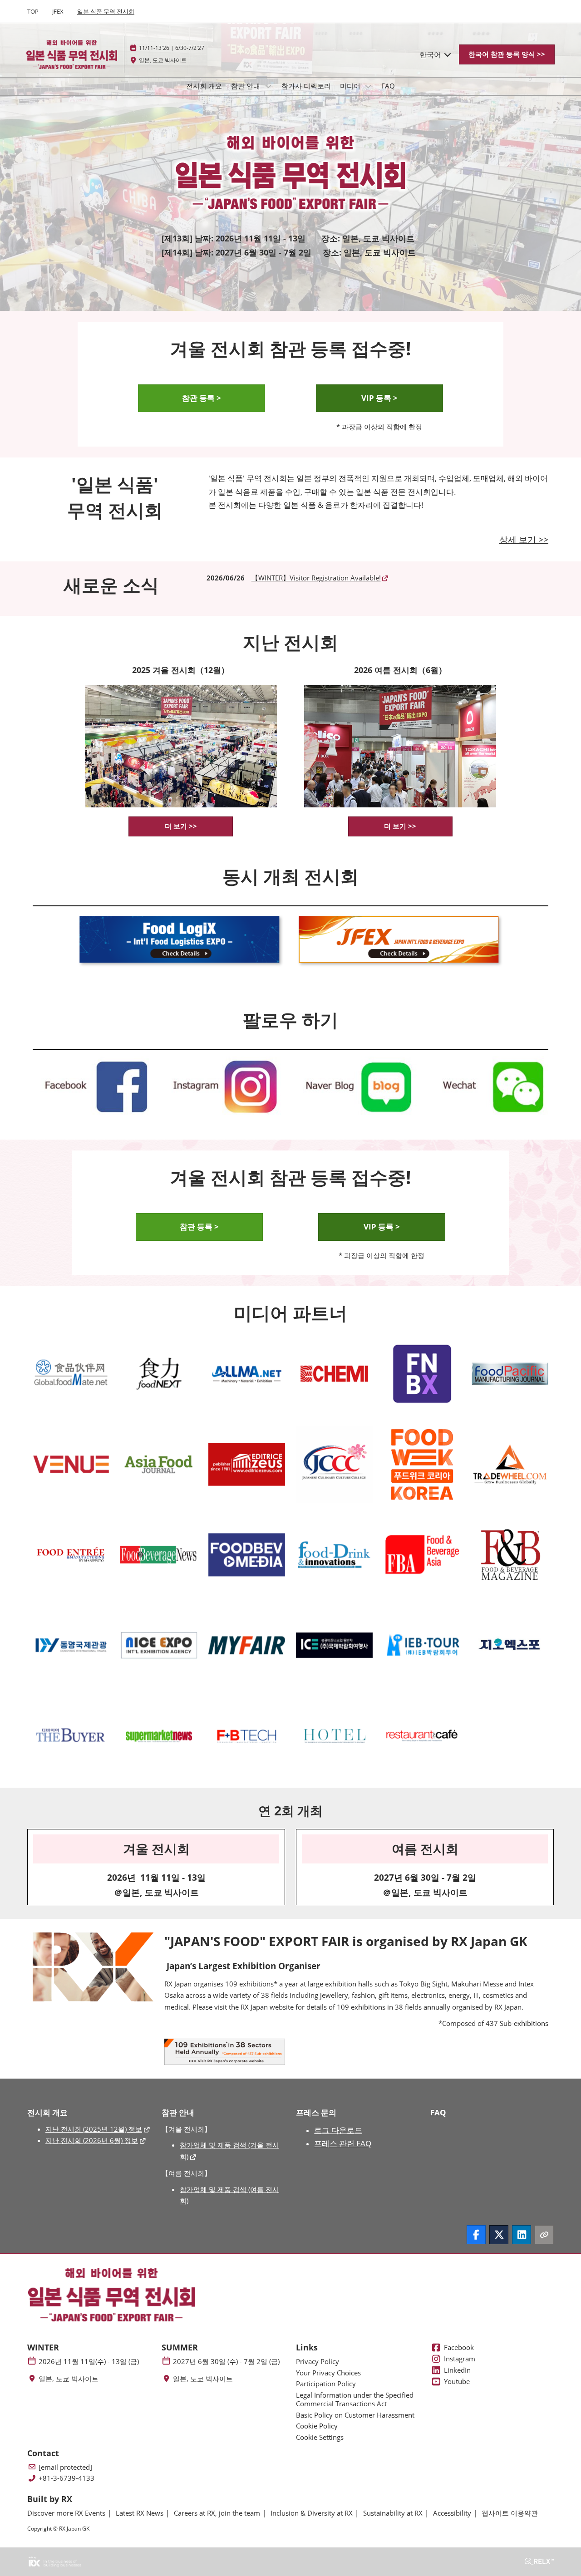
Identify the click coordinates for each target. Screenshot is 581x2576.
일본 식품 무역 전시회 (106, 11)
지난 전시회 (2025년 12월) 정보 (94, 2129)
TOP (33, 11)
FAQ (388, 86)
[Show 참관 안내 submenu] (268, 86)
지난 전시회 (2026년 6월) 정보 (92, 2140)
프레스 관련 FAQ (343, 2143)
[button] (507, 54)
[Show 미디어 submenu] (369, 86)
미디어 (351, 86)
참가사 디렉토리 (306, 86)
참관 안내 (246, 86)
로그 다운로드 (338, 2130)
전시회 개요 (204, 86)
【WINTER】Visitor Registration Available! (316, 578)
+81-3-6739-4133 (66, 2478)
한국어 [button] (431, 54)
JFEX (58, 11)
